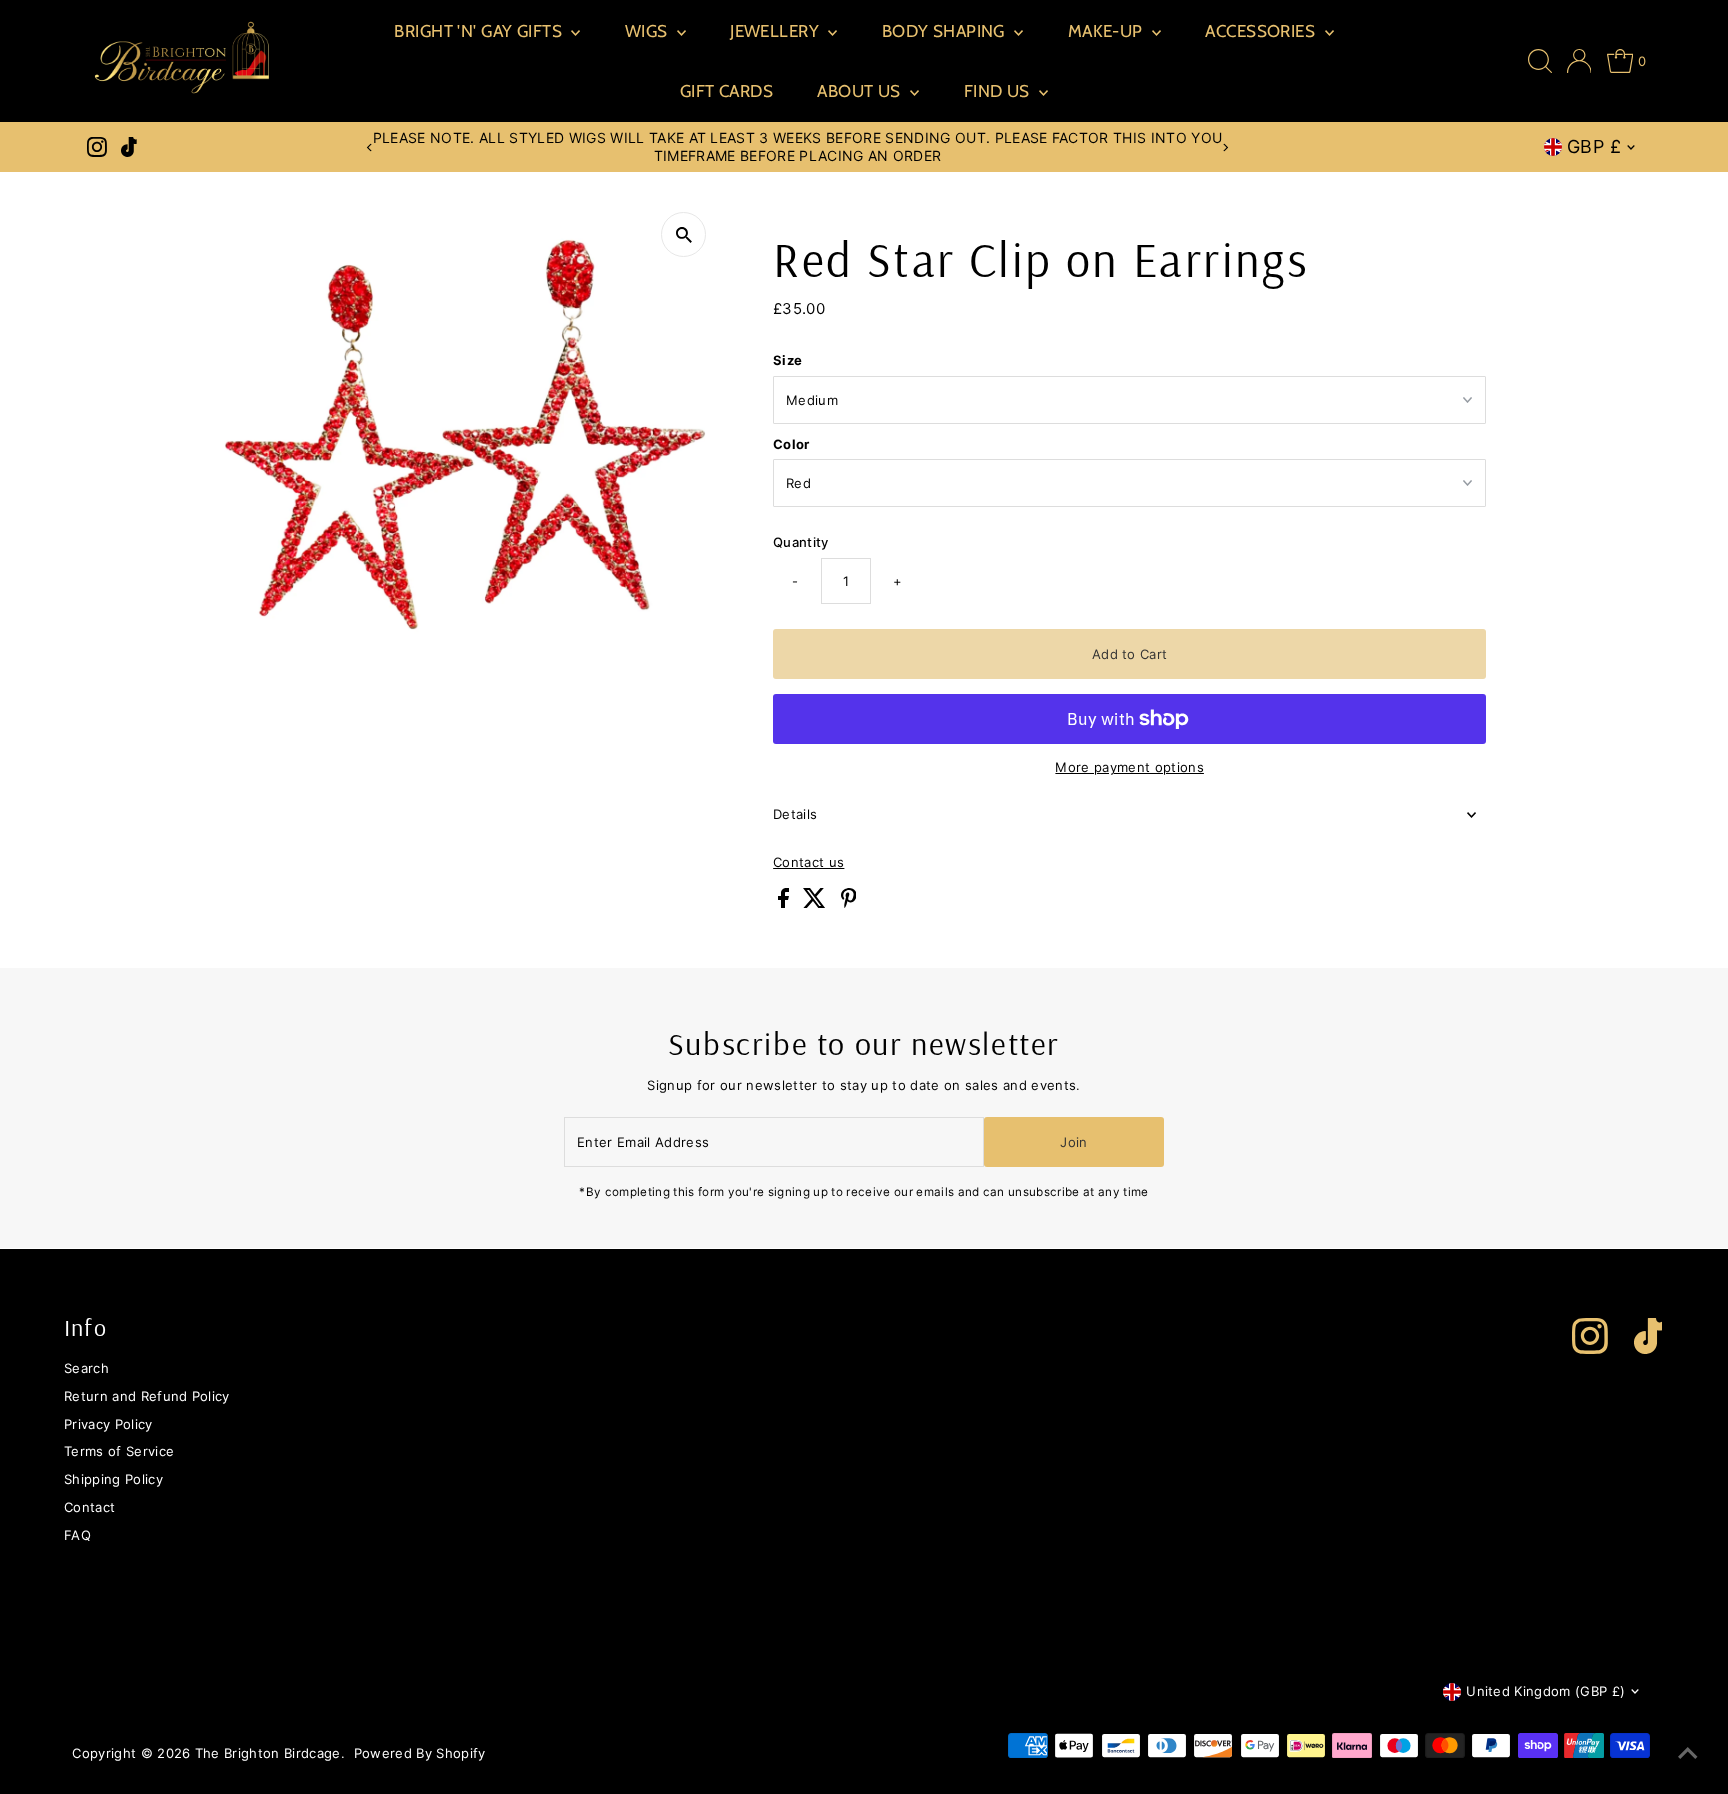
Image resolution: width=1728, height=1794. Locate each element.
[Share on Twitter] (816, 903)
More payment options (1129, 767)
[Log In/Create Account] (1579, 61)
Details (795, 814)
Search (86, 1368)
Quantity (801, 542)
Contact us (808, 862)
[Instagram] (97, 147)
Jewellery (776, 31)
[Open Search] (1540, 61)
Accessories (1262, 31)
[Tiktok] (129, 147)
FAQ (77, 1535)
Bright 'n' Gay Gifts (480, 31)
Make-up (1107, 31)
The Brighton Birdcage (268, 1753)
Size (787, 360)
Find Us (999, 91)
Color (791, 444)
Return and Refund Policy (147, 1396)
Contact (89, 1507)
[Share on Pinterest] (849, 903)
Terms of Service (119, 1451)
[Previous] (370, 147)
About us (861, 91)
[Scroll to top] (1688, 1754)
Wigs (648, 31)
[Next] (1225, 147)
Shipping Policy (113, 1479)
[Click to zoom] (683, 234)
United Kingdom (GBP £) (1545, 1691)
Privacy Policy (108, 1424)
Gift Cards (726, 91)
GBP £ (1594, 146)
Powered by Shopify (420, 1753)
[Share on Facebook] (785, 903)
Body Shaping (946, 31)
